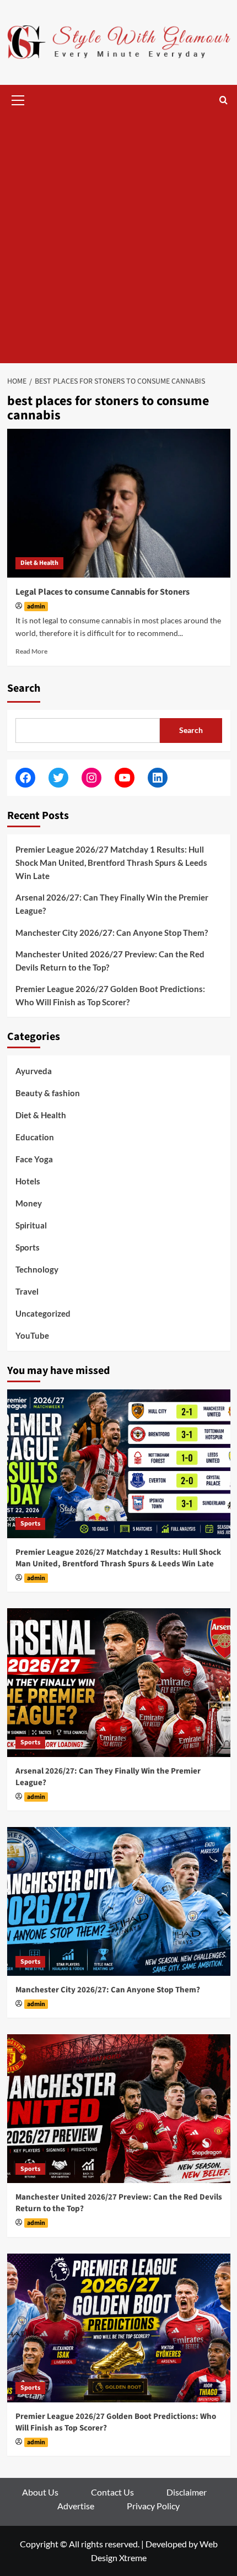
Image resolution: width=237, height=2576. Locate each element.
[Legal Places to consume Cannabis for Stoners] (119, 503)
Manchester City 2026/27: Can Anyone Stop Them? (112, 933)
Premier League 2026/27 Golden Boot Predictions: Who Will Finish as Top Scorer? (110, 995)
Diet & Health (39, 563)
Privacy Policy (153, 2506)
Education (35, 1137)
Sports (28, 1247)
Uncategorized (43, 1313)
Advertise (76, 2506)
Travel (27, 1291)
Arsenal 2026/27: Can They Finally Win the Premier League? (112, 904)
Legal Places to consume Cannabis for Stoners (103, 592)
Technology (37, 1269)
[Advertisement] (118, 239)
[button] (18, 99)
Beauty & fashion (48, 1093)
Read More (31, 651)
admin (36, 607)
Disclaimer (187, 2492)
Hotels (28, 1181)
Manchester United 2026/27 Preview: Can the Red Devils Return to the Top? (110, 961)
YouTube (32, 1335)
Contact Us (112, 2492)
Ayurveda (34, 1071)
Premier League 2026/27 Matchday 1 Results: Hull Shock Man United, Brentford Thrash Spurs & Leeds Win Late (111, 863)
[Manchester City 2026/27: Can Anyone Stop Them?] (119, 1901)
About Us (40, 2492)
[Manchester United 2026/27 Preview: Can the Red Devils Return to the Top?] (119, 2109)
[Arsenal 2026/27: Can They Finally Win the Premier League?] (119, 1683)
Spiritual (31, 1225)
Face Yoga (34, 1159)
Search (24, 688)
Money (29, 1203)
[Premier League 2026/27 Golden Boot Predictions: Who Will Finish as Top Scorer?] (119, 2328)
